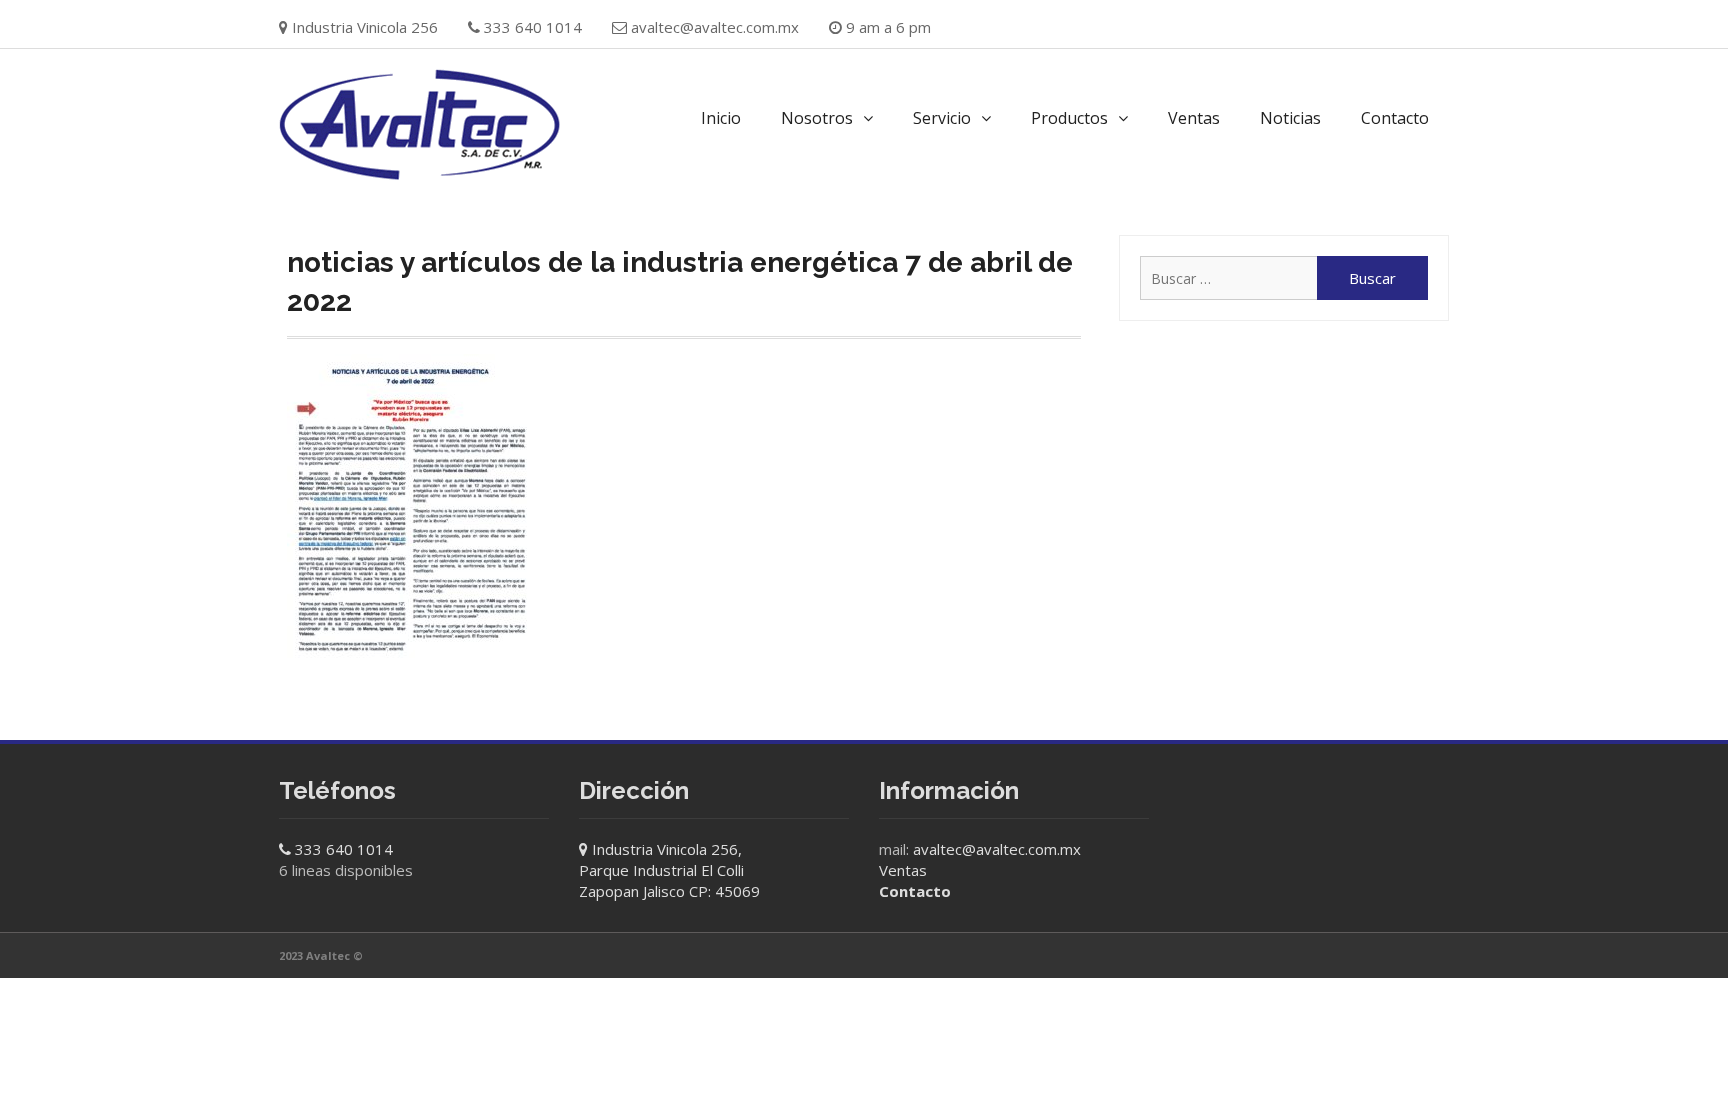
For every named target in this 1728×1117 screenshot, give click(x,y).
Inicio (721, 118)
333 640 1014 (344, 849)
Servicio (942, 118)
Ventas (1194, 118)
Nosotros (817, 118)
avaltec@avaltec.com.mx (715, 27)
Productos (1069, 118)
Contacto (1395, 118)
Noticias (1290, 118)
